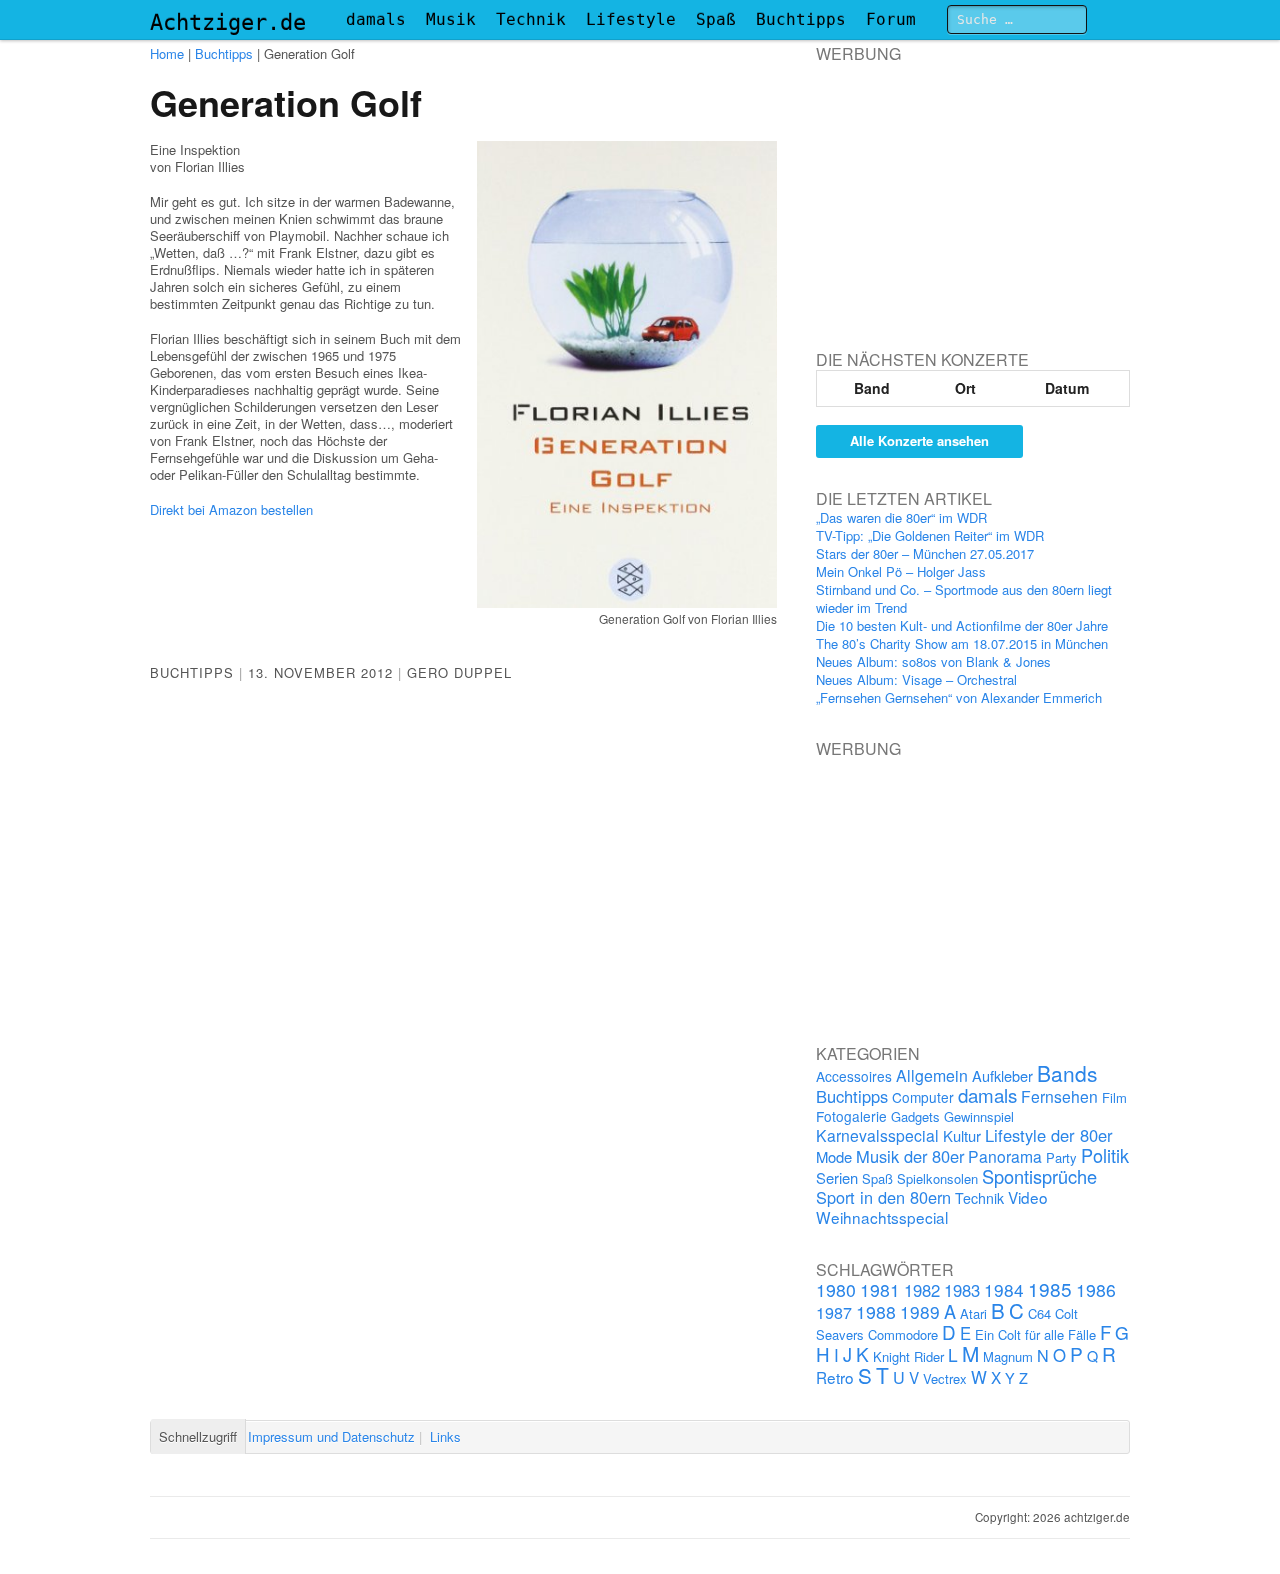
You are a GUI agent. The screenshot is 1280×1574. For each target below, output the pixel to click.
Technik (531, 19)
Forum (891, 19)
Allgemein (932, 1075)
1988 (876, 1311)
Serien (837, 1177)
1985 (1050, 1288)
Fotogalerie (851, 1116)
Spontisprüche (1039, 1176)
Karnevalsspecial (877, 1135)
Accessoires (854, 1076)
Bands (1067, 1073)
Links (445, 1436)
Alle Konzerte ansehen (919, 440)
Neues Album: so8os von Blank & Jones (933, 661)
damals (376, 19)
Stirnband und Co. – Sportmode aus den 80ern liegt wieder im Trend (964, 598)
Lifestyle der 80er (1049, 1135)
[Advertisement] (966, 189)
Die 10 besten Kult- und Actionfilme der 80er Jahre (962, 625)
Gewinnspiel (979, 1116)
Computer (923, 1097)
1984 (1004, 1289)
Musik (451, 19)
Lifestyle (631, 19)
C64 (1039, 1313)
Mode (834, 1156)
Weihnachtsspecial (882, 1217)
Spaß (716, 19)
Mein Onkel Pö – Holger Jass (901, 571)
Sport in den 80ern (883, 1197)
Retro (835, 1377)
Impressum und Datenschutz (331, 1436)
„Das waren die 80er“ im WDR (901, 517)
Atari (973, 1313)
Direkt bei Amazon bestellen (231, 509)
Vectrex (945, 1378)
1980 (836, 1289)
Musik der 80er (910, 1156)
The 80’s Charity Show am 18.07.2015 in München (962, 643)
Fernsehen (1059, 1096)
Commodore (903, 1334)
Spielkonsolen (937, 1178)
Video (1028, 1197)
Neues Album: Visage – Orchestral (916, 679)
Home (167, 53)
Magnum (1008, 1356)
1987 (834, 1312)
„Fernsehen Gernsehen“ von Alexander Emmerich (959, 697)
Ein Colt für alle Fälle (1035, 1334)
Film (1114, 1097)
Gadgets (915, 1116)
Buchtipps (801, 19)
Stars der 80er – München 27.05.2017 (925, 553)
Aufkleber (1002, 1075)
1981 (880, 1289)
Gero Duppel (459, 672)
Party (1061, 1157)
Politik (1105, 1155)
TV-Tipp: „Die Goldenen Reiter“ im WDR (930, 535)
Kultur (962, 1135)
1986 (1096, 1289)
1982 (922, 1290)
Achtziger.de (228, 22)
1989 (920, 1311)
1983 (962, 1290)
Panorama (1005, 1156)
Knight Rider (908, 1356)
